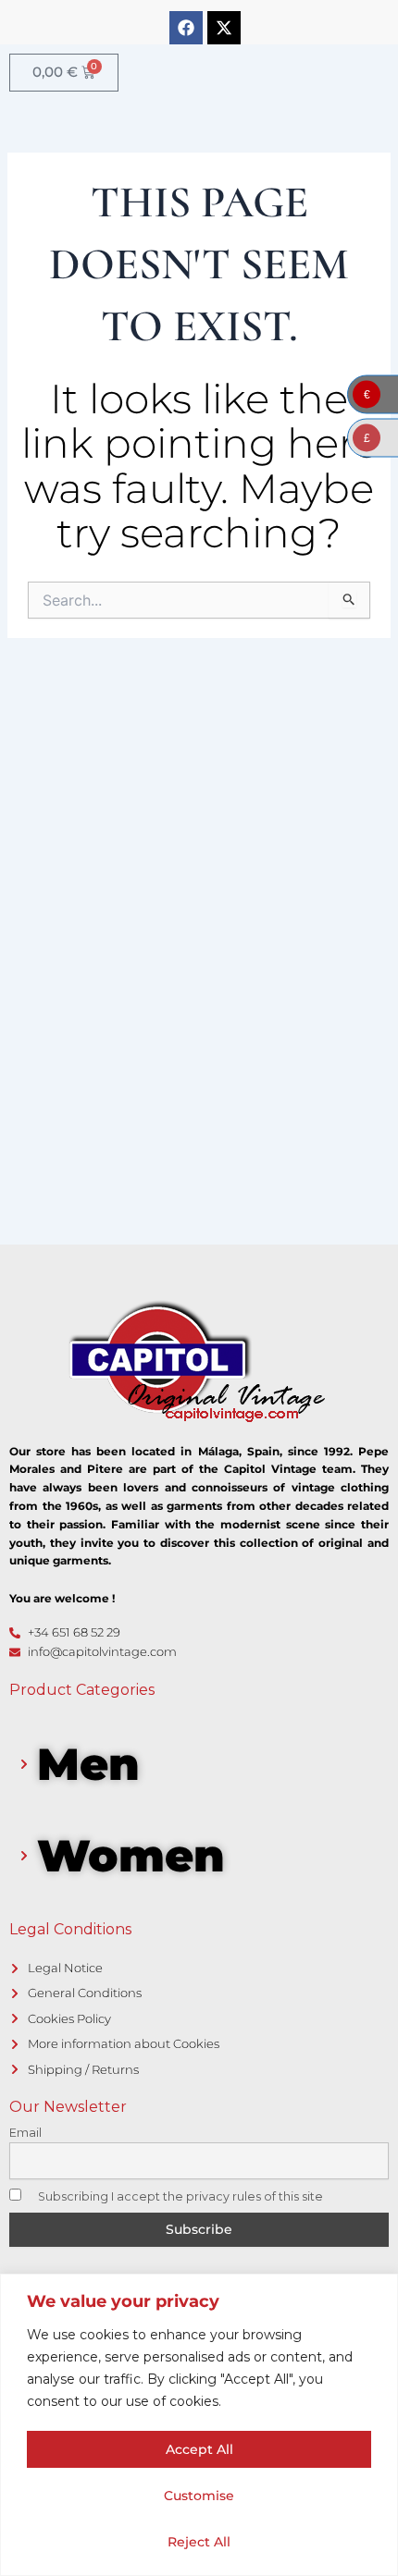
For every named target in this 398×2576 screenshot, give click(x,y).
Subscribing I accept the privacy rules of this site (179, 2196)
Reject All (199, 2542)
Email (25, 2133)
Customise (199, 2496)
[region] (199, 2425)
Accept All (199, 2449)
